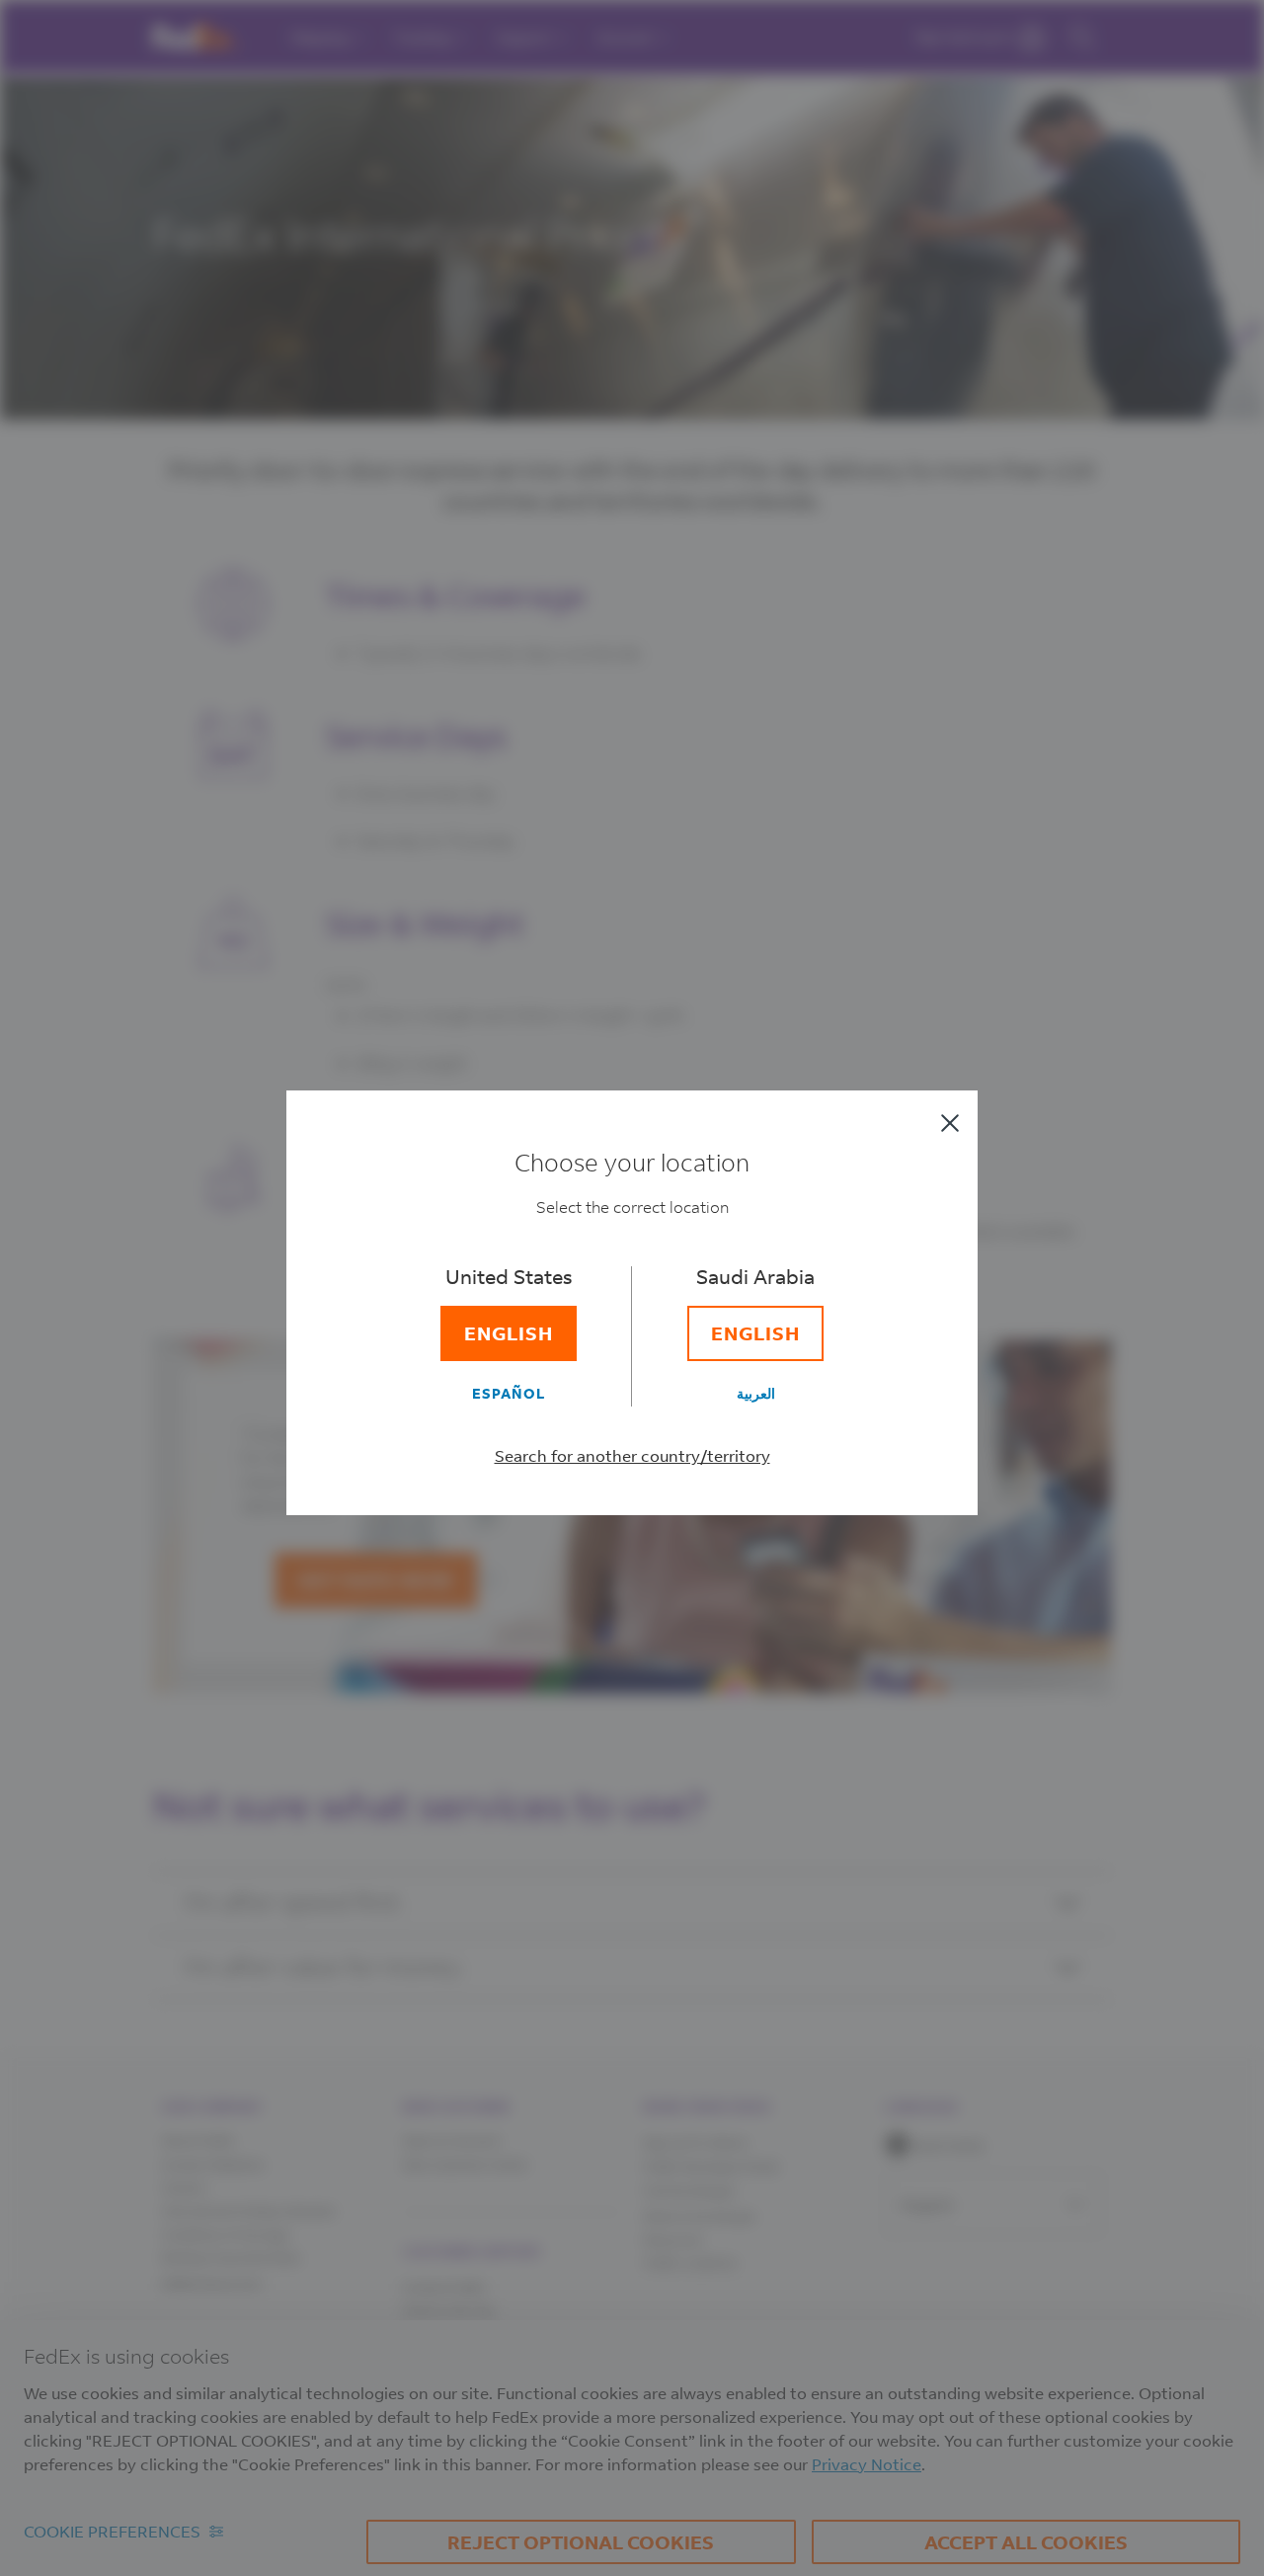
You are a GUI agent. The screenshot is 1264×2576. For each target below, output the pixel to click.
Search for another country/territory (632, 1455)
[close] (950, 1123)
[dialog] (632, 1288)
